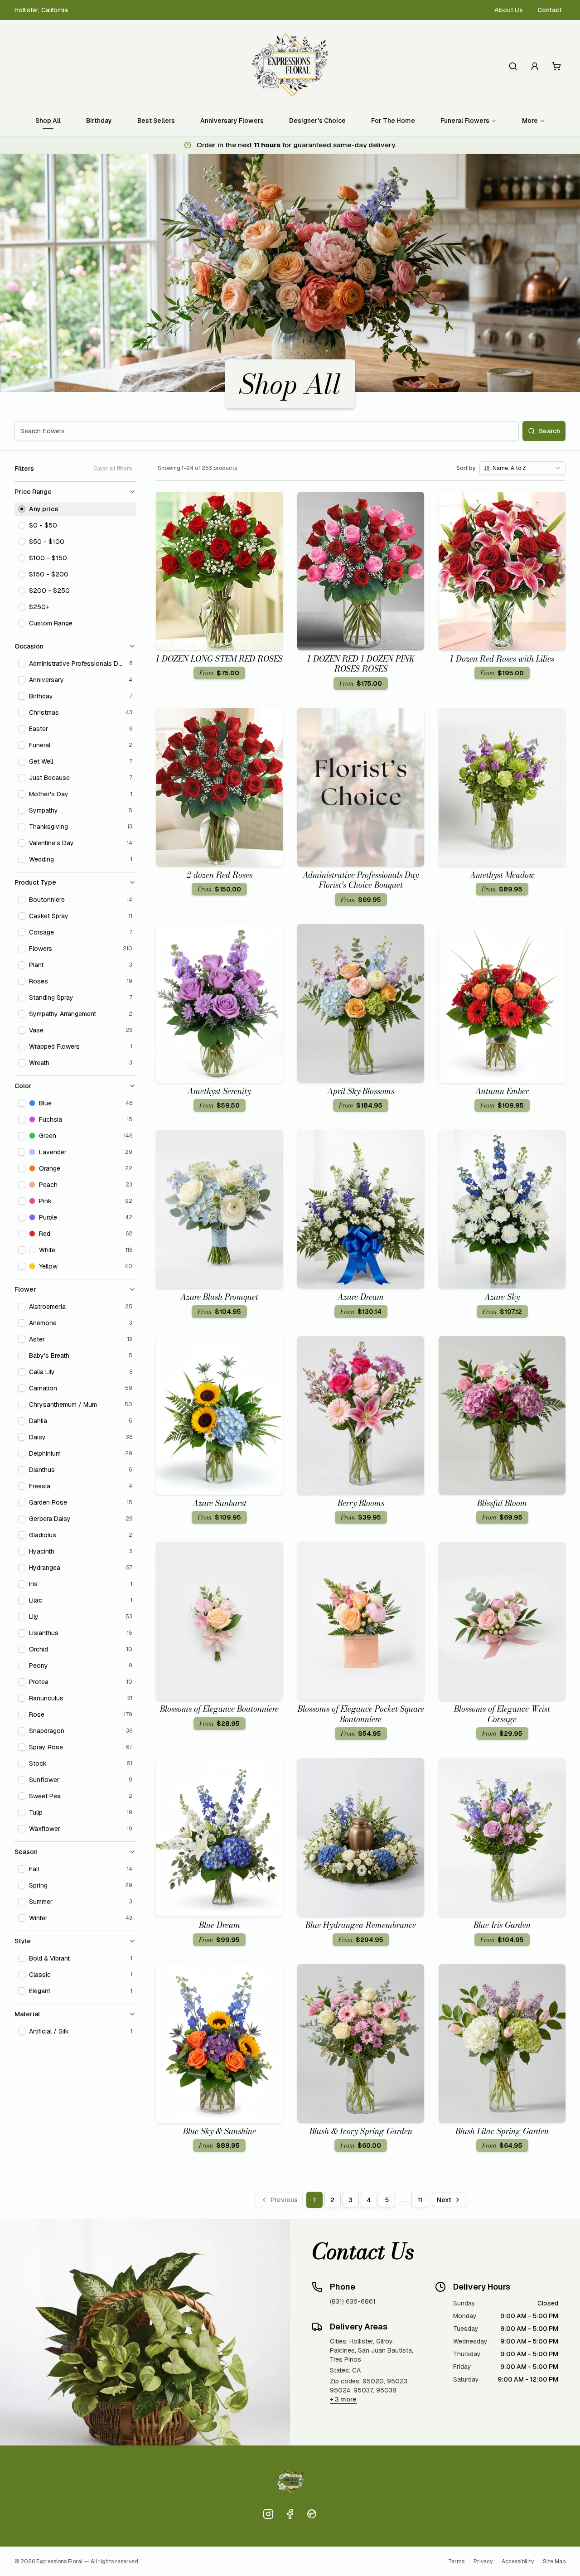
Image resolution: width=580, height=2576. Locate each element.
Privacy (483, 2561)
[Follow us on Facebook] (290, 2514)
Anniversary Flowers (232, 121)
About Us (509, 10)
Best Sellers (156, 121)
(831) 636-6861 (353, 2301)
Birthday (99, 121)
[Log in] (535, 66)
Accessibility (518, 2561)
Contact (550, 10)
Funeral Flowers (465, 121)
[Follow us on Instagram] (268, 2514)
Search (549, 431)
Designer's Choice (317, 121)
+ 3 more (343, 2399)
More (530, 121)
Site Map (554, 2561)
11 (420, 2200)
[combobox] (522, 468)
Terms (456, 2561)
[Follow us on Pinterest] (312, 2514)
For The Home (393, 121)
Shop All (48, 121)
